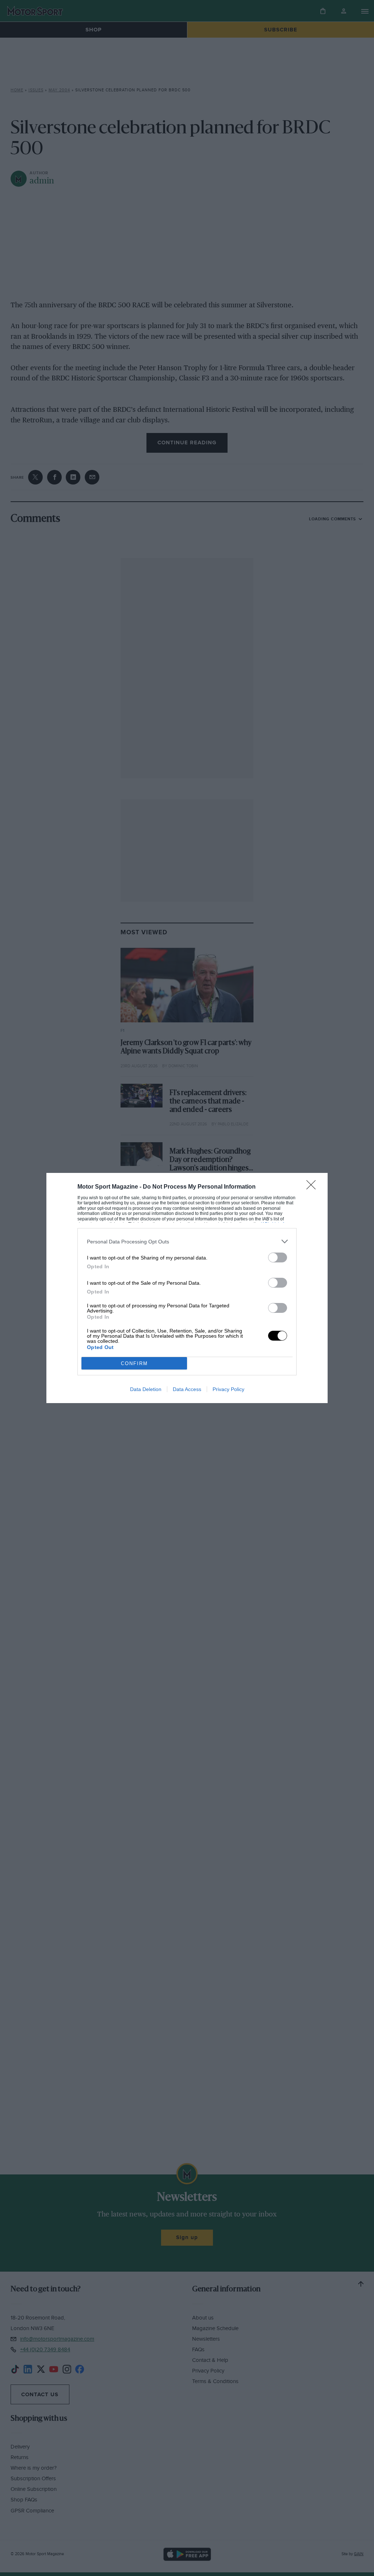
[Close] (313, 1187)
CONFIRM (134, 1363)
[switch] (278, 1257)
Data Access (187, 1389)
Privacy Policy (228, 1389)
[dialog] (187, 1288)
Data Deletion (146, 1389)
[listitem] (187, 1241)
